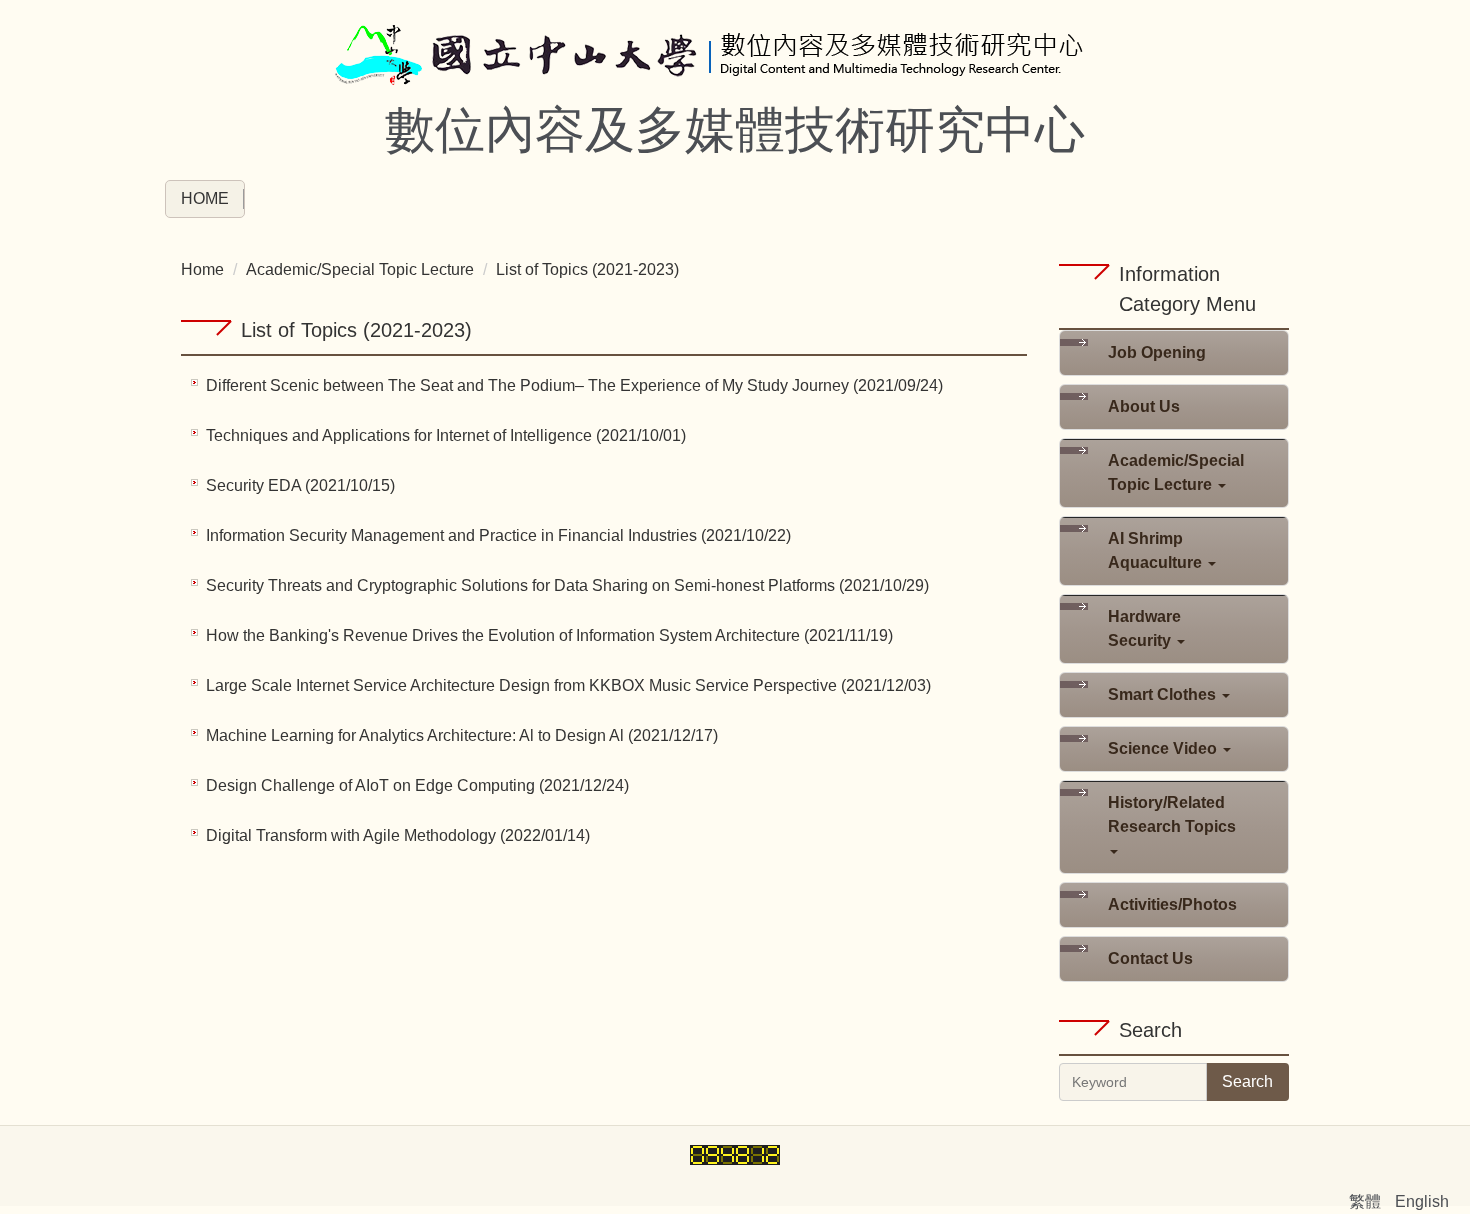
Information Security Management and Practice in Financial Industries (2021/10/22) (498, 535)
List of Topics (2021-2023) (587, 269)
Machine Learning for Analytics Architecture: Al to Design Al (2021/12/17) (462, 735)
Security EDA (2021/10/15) (300, 485)
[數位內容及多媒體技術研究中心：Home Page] (735, 57)
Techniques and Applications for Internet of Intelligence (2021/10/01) (446, 435)
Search (1247, 1081)
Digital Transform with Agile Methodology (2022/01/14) (398, 835)
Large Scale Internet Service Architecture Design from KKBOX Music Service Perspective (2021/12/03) (568, 685)
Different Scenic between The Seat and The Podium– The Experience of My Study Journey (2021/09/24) (574, 385)
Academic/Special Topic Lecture (360, 269)
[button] (1174, 473)
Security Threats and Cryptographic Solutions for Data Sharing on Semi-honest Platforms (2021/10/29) (567, 585)
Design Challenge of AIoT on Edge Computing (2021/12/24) (417, 785)
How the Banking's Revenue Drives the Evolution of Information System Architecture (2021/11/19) (549, 635)
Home (205, 198)
